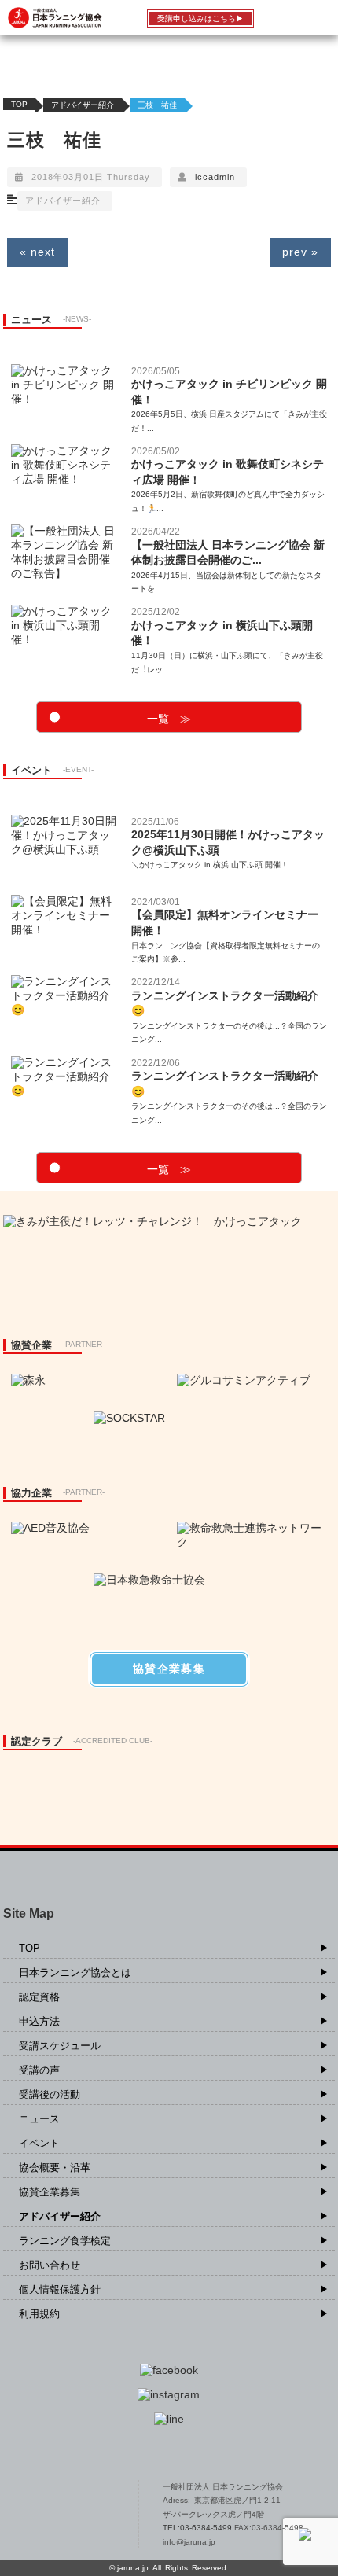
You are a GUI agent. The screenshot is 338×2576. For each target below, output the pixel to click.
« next (37, 252)
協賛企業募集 (50, 2192)
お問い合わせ (50, 2265)
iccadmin (215, 177)
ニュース (39, 2119)
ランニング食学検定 (65, 2241)
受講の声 (39, 2070)
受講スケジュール (60, 2046)
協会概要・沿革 (55, 2168)
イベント (39, 2143)
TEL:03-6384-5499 (198, 2528)
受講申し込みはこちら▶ (200, 18)
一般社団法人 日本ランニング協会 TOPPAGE (64, 2515)
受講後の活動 (50, 2094)
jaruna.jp (133, 2568)
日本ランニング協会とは (75, 1972)
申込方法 (39, 2021)
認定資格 (39, 1997)
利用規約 (39, 2314)
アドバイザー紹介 (83, 105)
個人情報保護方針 (60, 2289)
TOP (19, 104)
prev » (300, 252)
